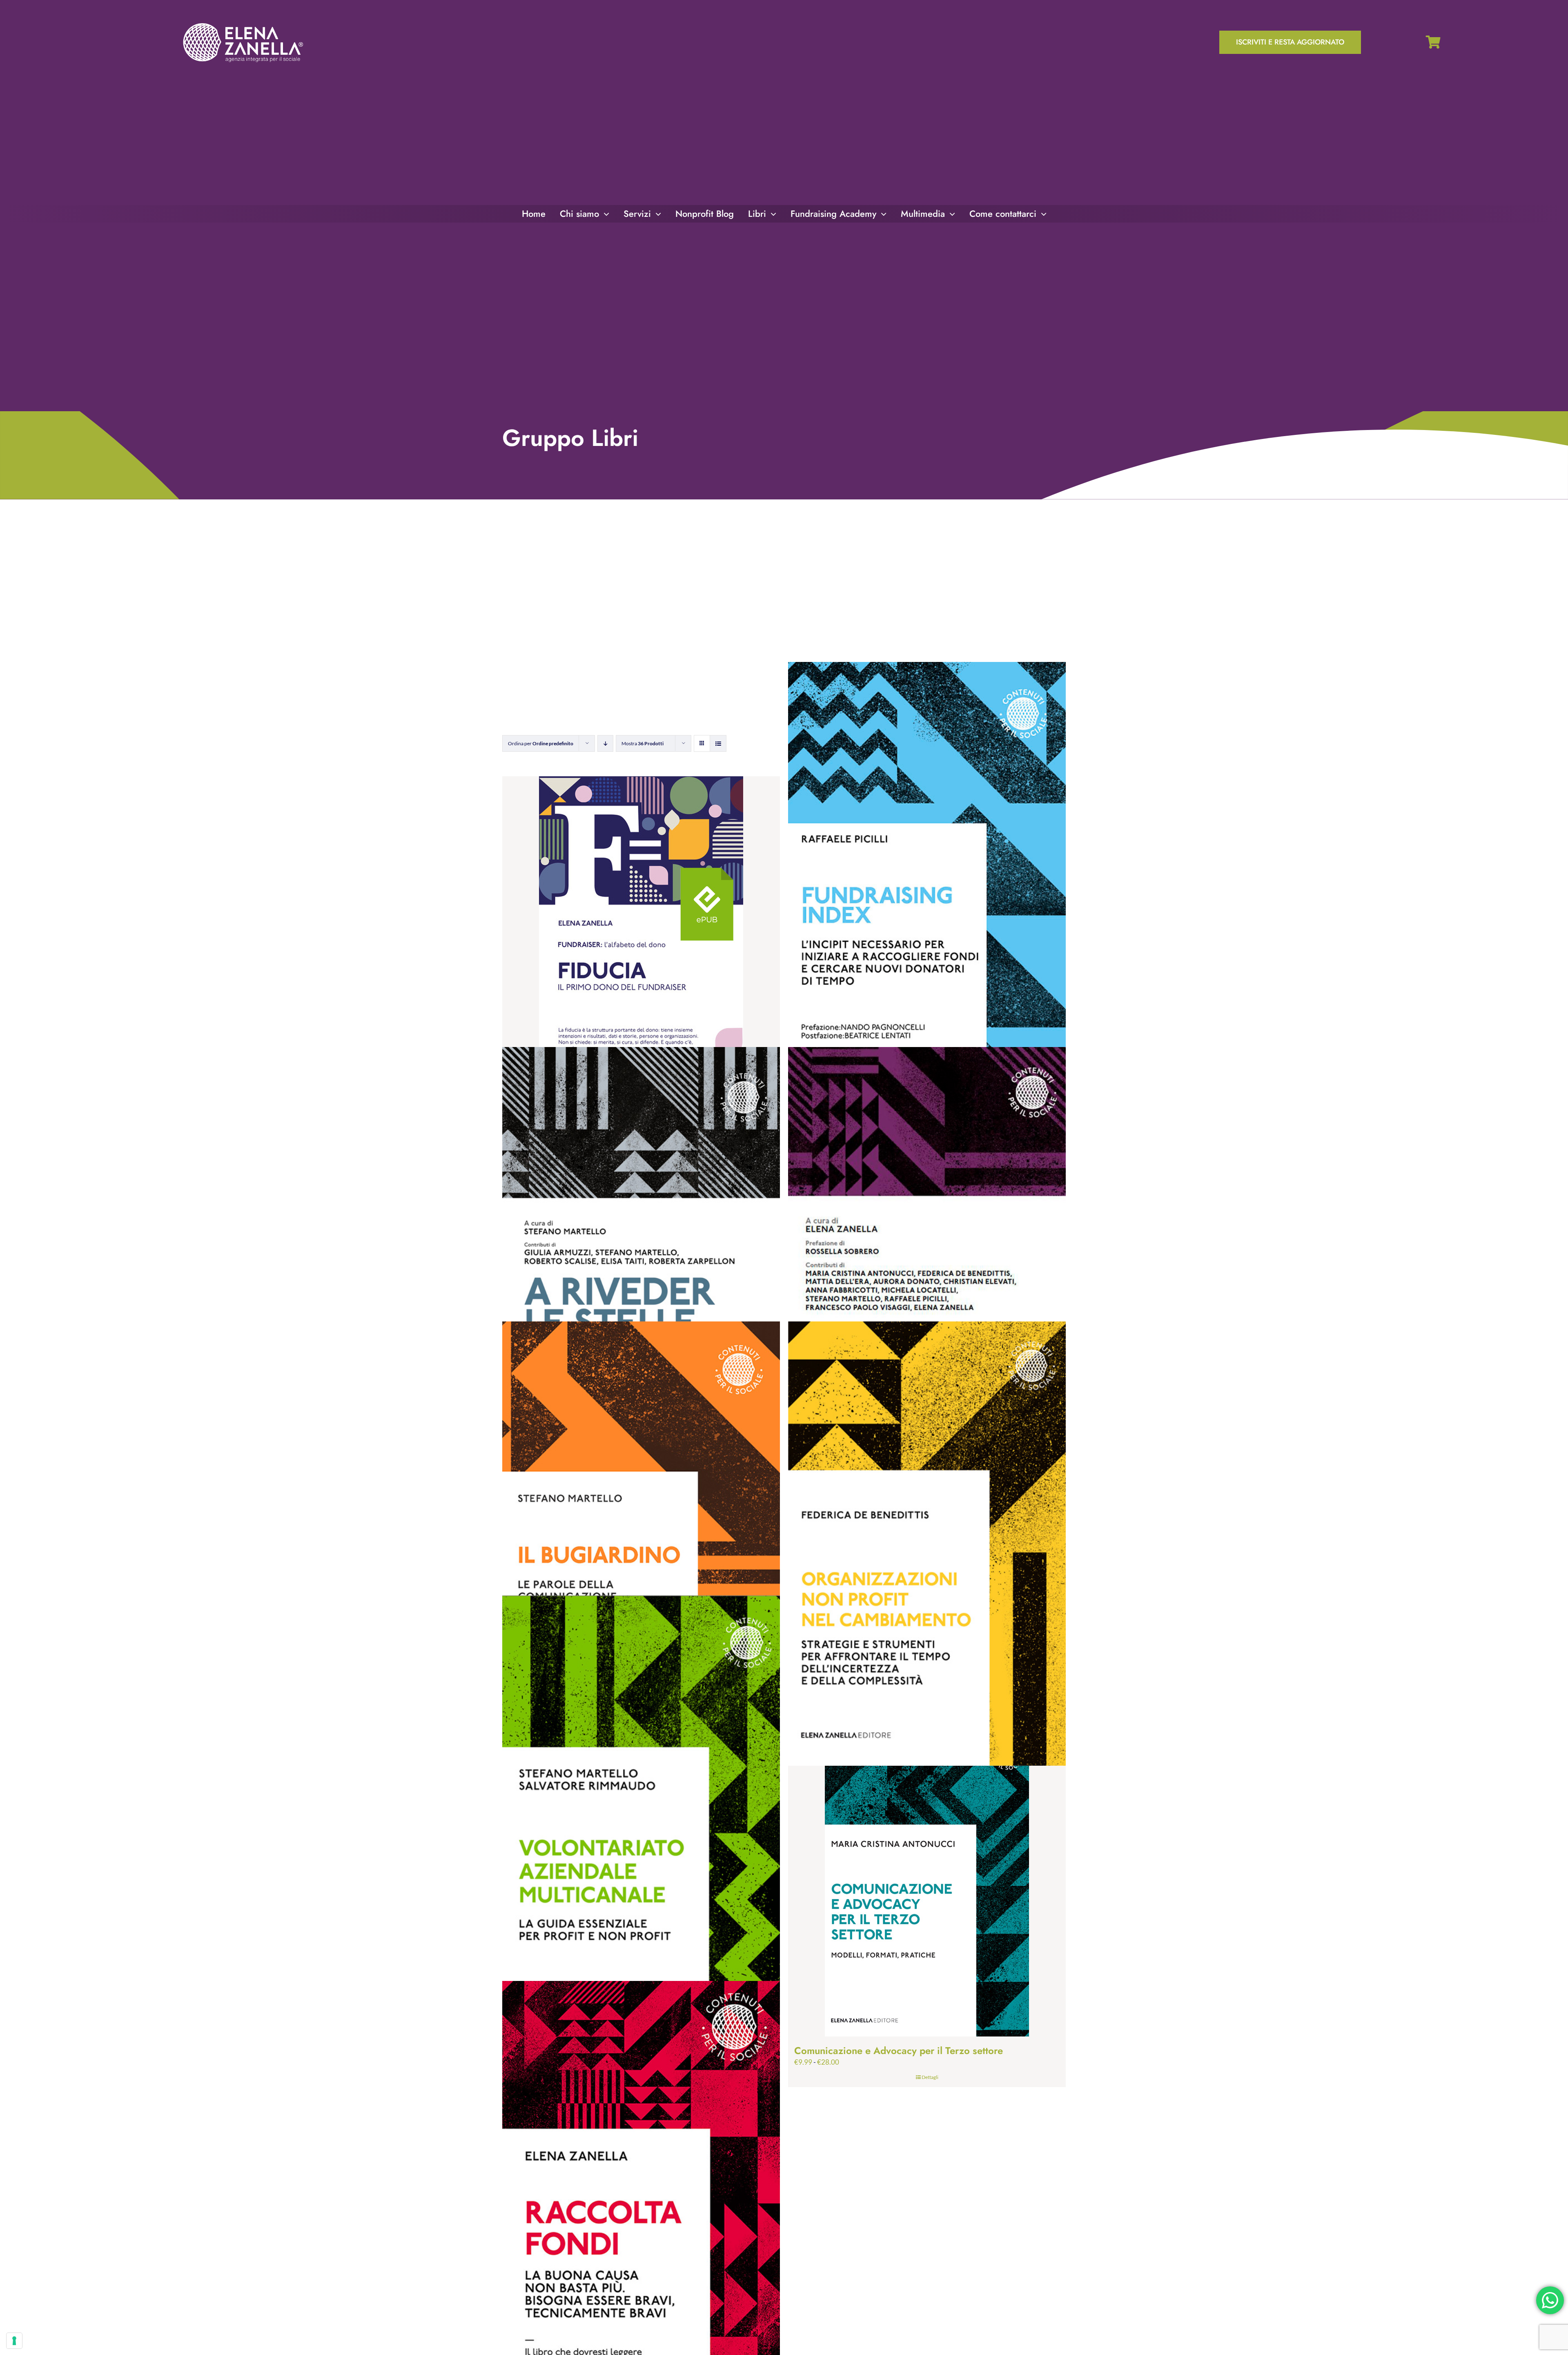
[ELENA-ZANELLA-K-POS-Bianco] (243, 24)
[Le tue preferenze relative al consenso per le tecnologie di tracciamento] (14, 2341)
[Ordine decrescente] (605, 743)
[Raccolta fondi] (641, 2203)
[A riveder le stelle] (641, 1269)
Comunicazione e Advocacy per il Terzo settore (899, 2051)
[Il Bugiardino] (641, 1544)
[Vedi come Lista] (718, 743)
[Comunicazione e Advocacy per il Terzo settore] (927, 1873)
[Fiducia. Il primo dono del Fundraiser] (641, 940)
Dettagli (930, 2077)
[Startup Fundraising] (927, 1269)
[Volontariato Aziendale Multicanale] (641, 1818)
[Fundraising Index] (927, 884)
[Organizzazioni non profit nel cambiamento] (927, 1544)
